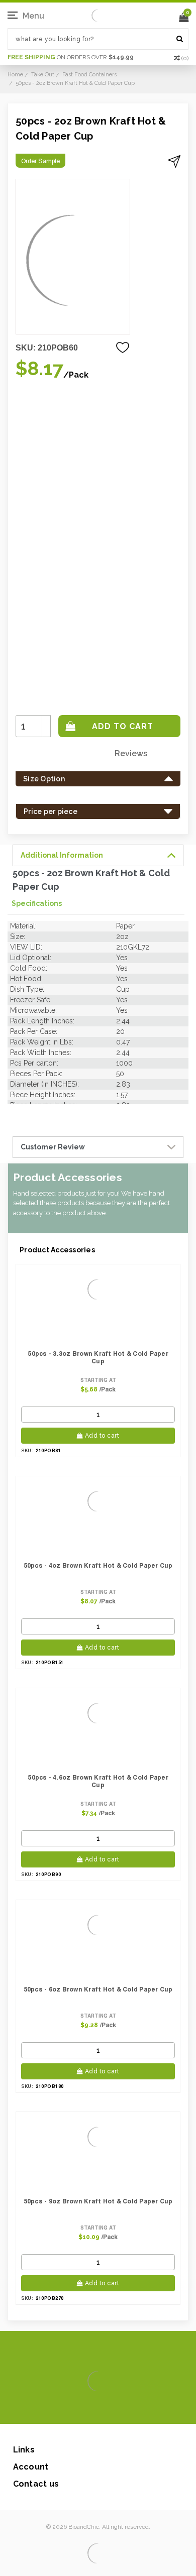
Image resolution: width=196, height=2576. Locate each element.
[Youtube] (128, 2409)
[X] (80, 2409)
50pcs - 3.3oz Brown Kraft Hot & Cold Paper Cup (98, 1357)
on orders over (71, 57)
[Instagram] (96, 2409)
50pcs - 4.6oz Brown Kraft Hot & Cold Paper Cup (98, 1781)
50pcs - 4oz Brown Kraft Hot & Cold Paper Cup (98, 1565)
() (185, 58)
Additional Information (62, 855)
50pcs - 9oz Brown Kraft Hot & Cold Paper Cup (98, 2201)
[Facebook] (64, 2409)
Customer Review (53, 1147)
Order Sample (40, 161)
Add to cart (102, 1436)
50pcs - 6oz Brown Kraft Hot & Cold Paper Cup (98, 1989)
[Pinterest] (112, 2409)
